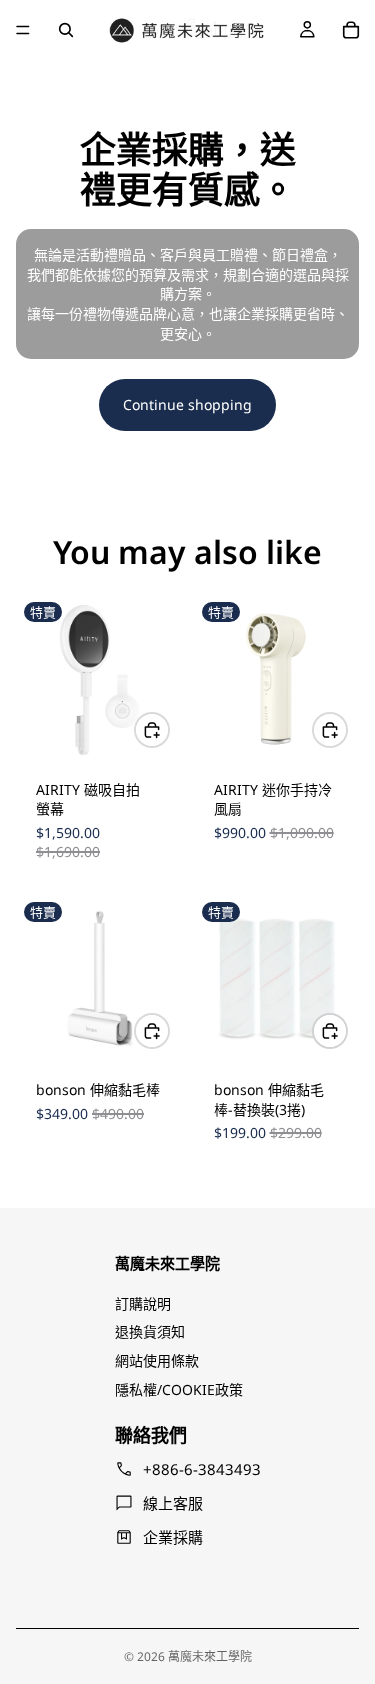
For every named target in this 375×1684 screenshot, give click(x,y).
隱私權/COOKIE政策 (179, 1389)
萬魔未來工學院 (210, 1656)
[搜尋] (66, 30)
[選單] (23, 30)
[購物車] (351, 30)
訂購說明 (143, 1303)
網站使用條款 (157, 1360)
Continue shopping (187, 404)
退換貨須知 (150, 1331)
